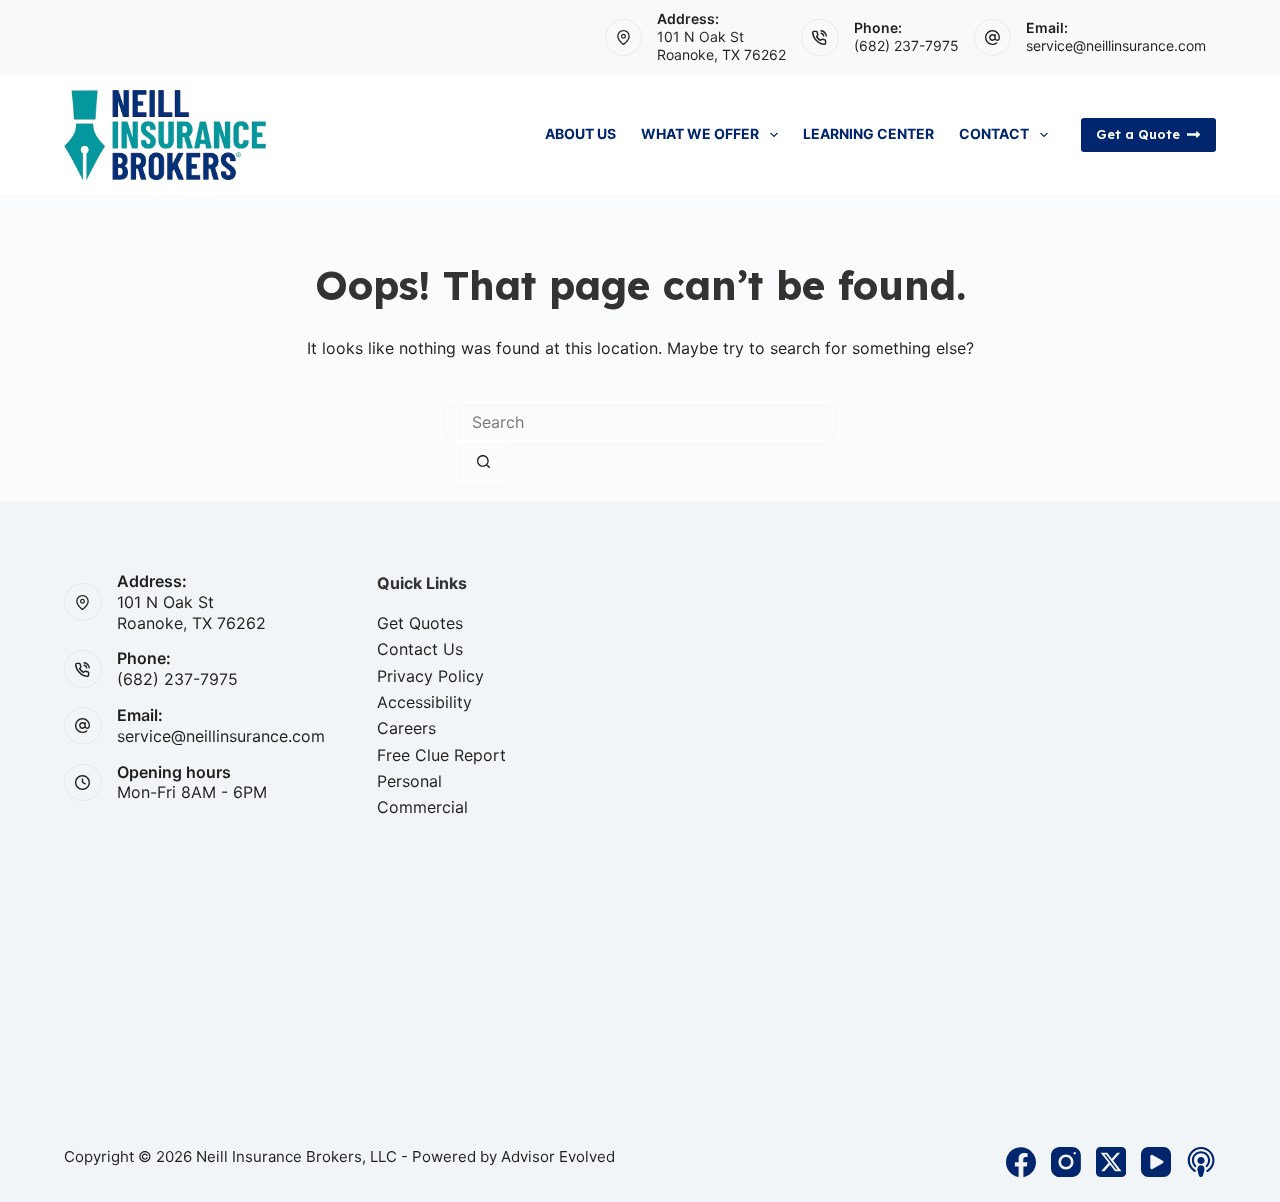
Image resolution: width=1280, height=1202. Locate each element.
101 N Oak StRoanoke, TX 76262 (721, 45)
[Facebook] (1021, 1162)
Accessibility (424, 702)
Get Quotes (420, 623)
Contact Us (420, 649)
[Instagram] (1066, 1162)
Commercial (422, 807)
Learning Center (868, 133)
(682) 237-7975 (906, 45)
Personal (409, 781)
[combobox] (640, 422)
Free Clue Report (441, 755)
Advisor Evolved (558, 1156)
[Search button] (483, 462)
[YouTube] (1156, 1162)
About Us (580, 133)
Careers (406, 728)
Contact (994, 133)
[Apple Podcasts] (1201, 1162)
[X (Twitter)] (1111, 1162)
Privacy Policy (430, 676)
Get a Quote (1138, 134)
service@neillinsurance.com (1116, 45)
